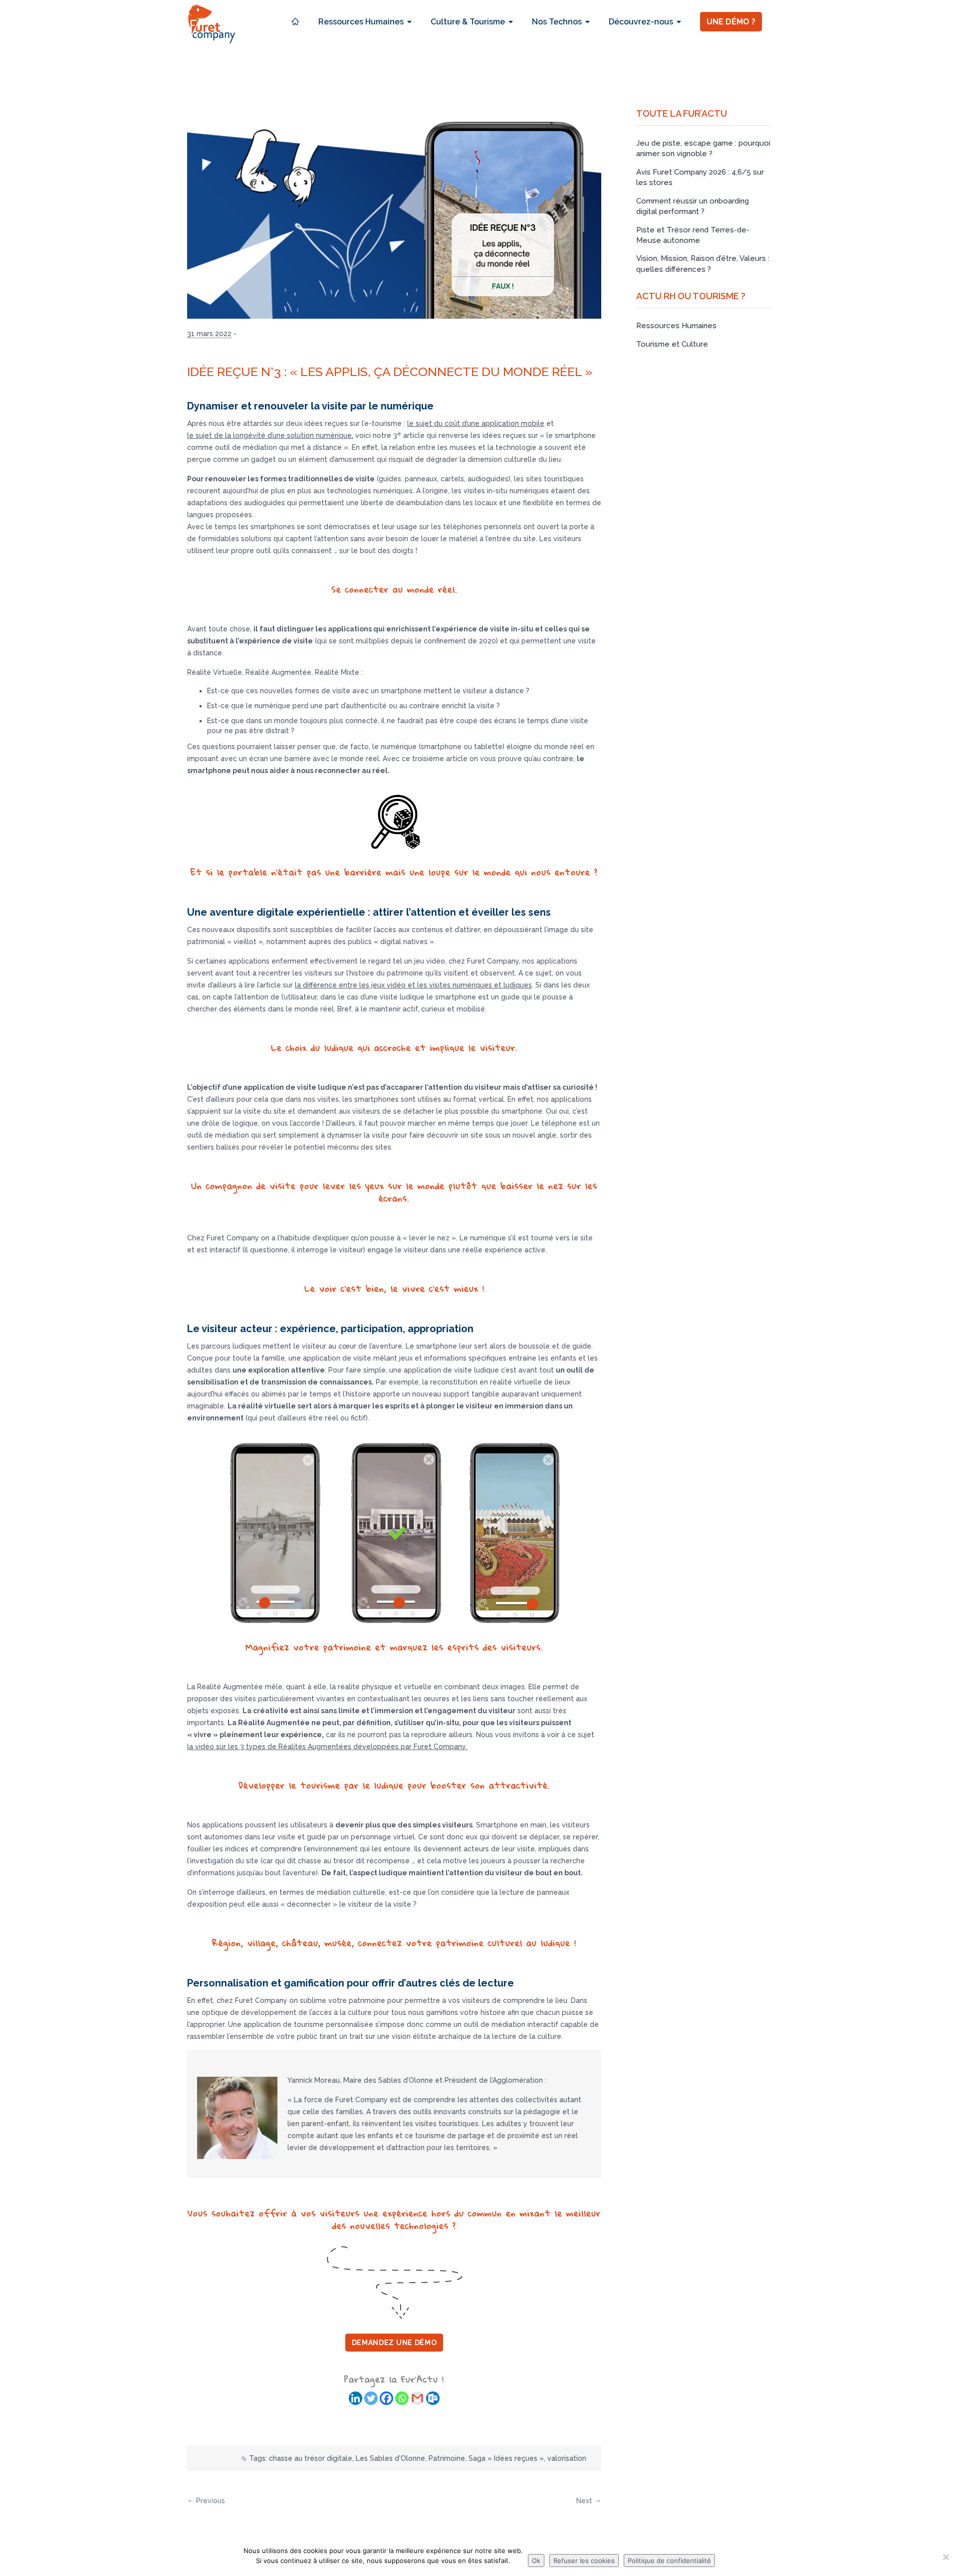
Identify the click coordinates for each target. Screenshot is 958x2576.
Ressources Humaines (676, 326)
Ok (536, 2561)
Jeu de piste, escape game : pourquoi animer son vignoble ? (703, 148)
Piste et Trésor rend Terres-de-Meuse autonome (693, 235)
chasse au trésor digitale (311, 2458)
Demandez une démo (394, 2343)
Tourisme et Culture (672, 344)
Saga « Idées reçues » (506, 2458)
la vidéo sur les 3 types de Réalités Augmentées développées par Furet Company (327, 1747)
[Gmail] (417, 2398)
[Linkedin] (356, 2398)
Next (584, 2501)
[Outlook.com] (433, 2398)
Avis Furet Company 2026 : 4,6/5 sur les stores (700, 177)
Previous (211, 2501)
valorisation (567, 2458)
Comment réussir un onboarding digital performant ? (693, 206)
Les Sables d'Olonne (390, 2458)
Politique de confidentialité (669, 2561)
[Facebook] (386, 2398)
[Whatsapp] (402, 2398)
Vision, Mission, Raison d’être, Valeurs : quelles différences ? (703, 264)
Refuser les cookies (584, 2561)
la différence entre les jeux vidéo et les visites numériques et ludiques (413, 985)
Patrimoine (447, 2458)
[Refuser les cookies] (946, 2557)
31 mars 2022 (209, 334)
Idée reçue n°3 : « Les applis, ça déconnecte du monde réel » (390, 372)
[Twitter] (371, 2398)
